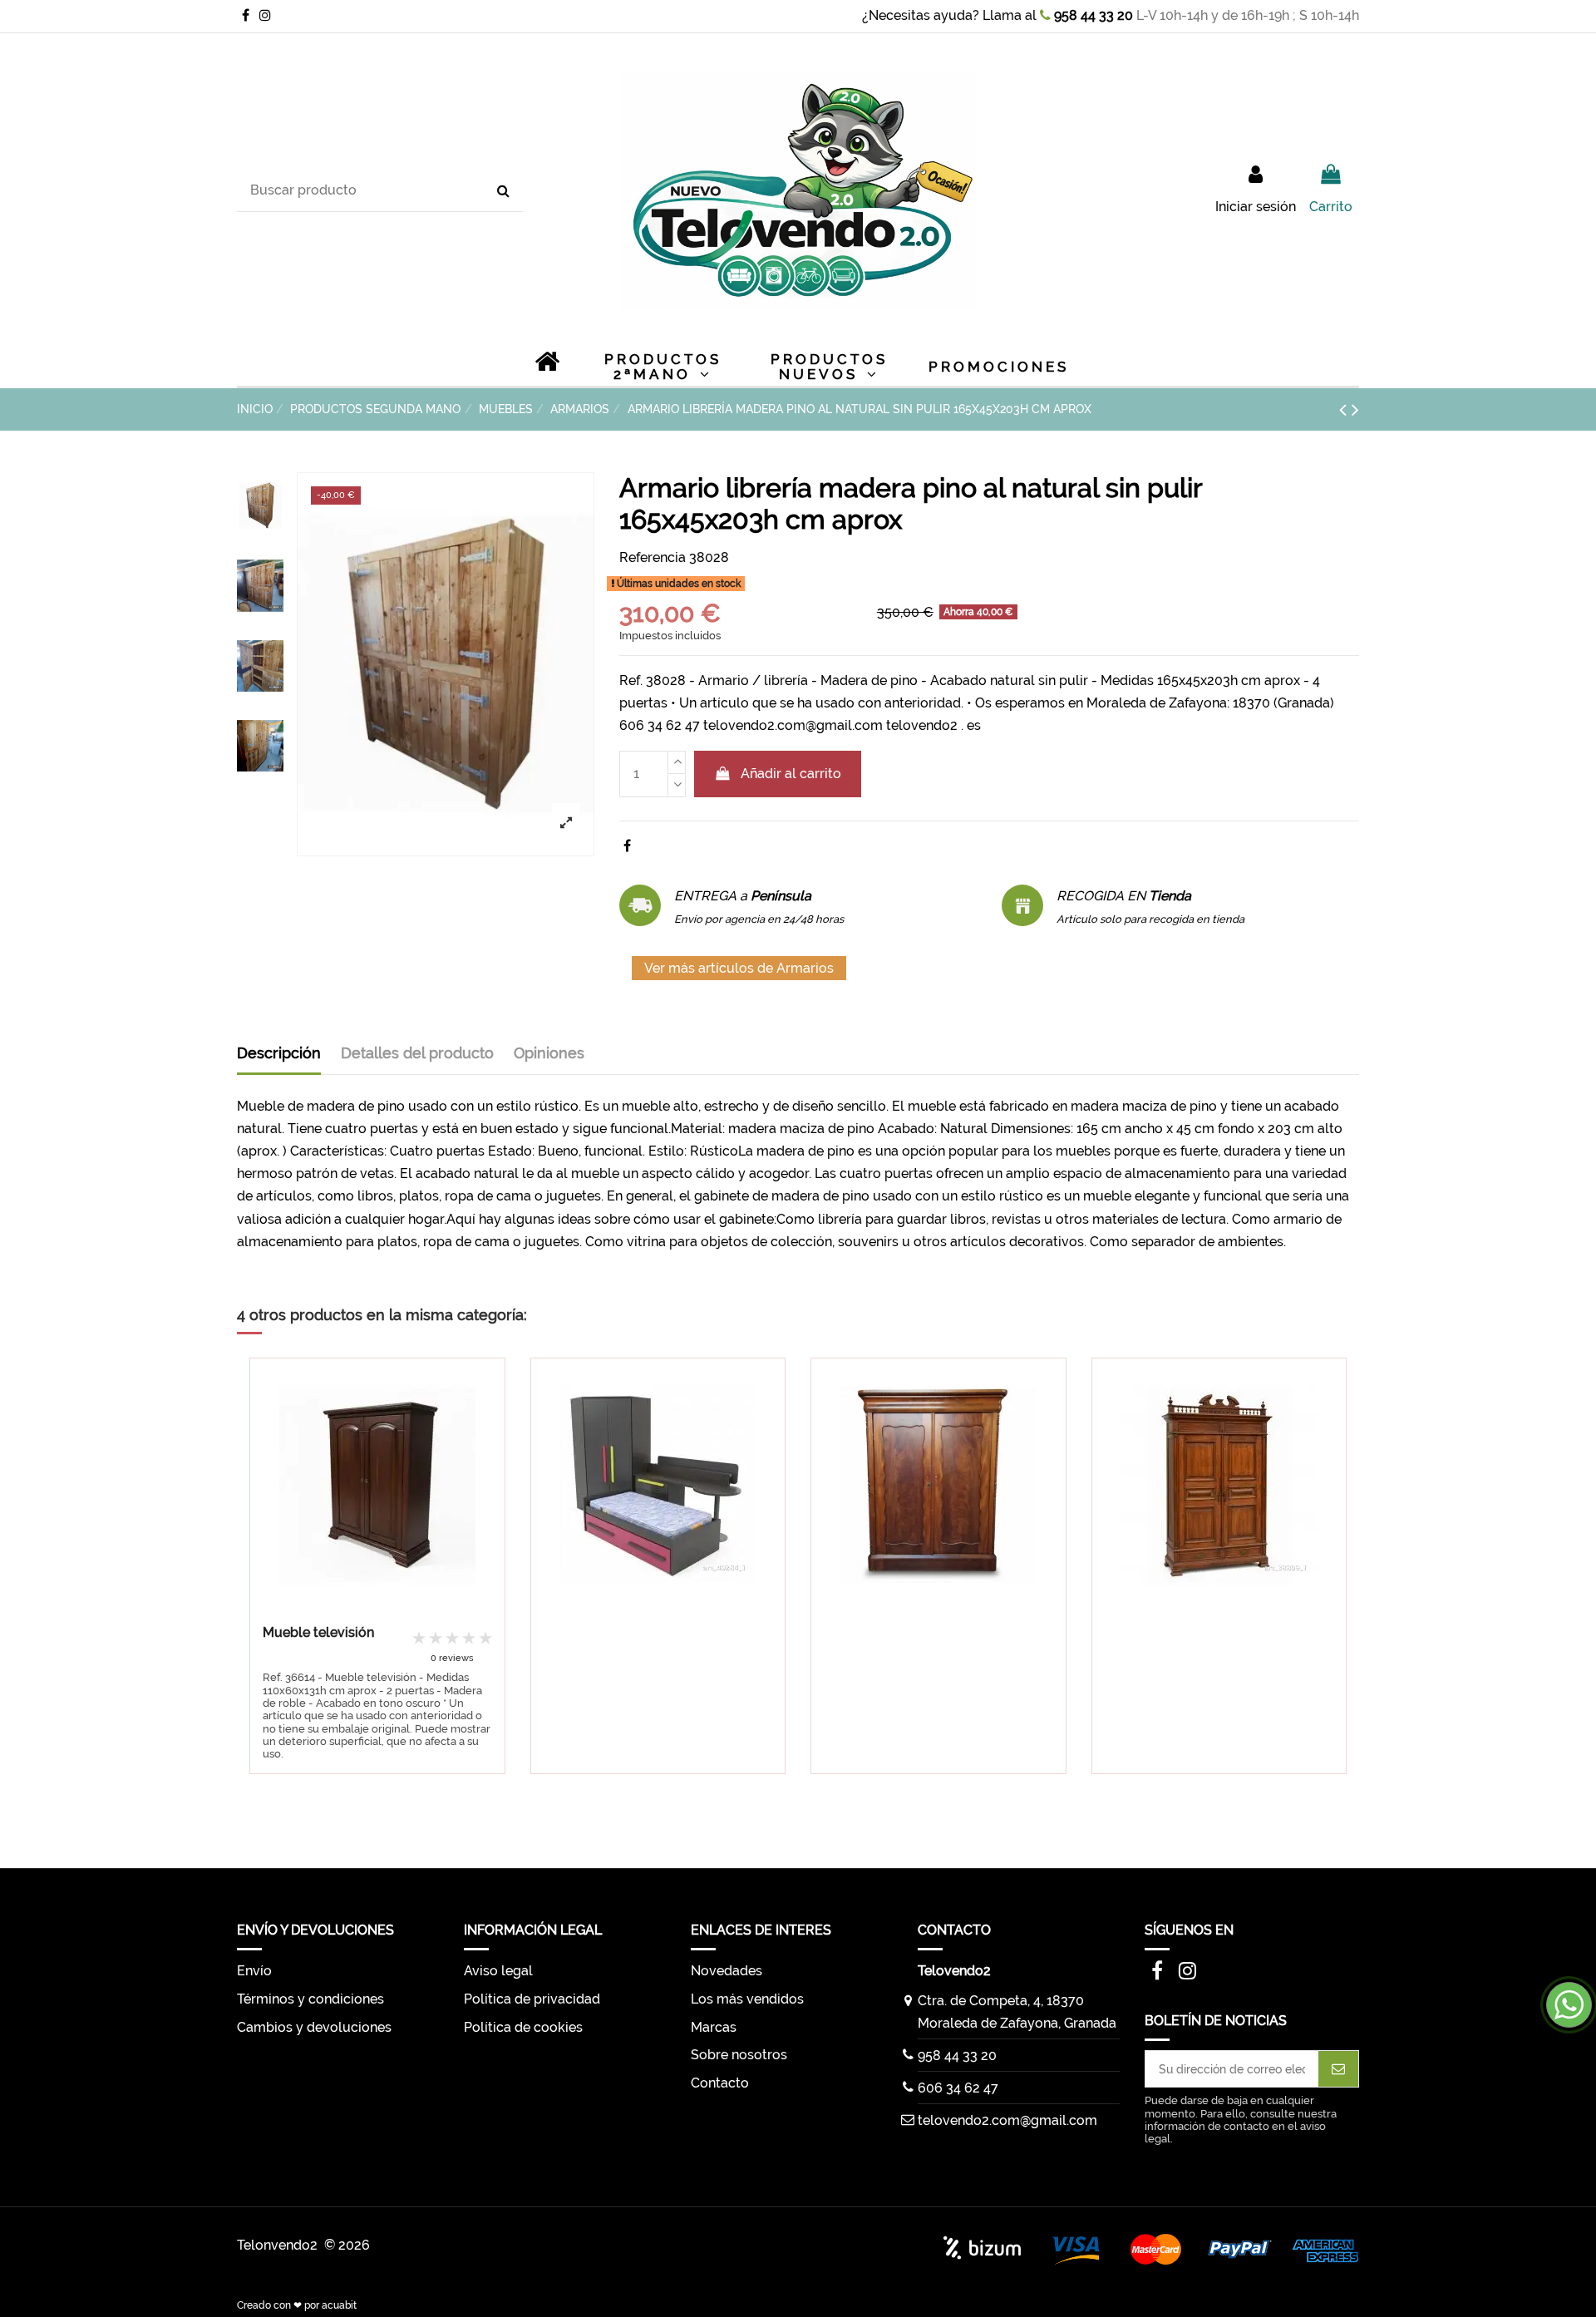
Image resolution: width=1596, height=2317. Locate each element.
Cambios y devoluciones (314, 2027)
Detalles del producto (417, 1053)
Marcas (714, 2027)
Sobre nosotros (739, 2055)
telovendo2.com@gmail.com (1007, 2120)
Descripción (279, 1053)
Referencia (653, 557)
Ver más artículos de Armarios (739, 968)
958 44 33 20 (1092, 15)
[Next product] (1355, 409)
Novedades (727, 1971)
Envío (254, 1971)
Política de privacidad (532, 1999)
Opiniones (549, 1053)
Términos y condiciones (310, 1999)
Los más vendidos (747, 1999)
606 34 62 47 (958, 2088)
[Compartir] (627, 846)
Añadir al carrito (791, 774)
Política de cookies (523, 2027)
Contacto (720, 2083)
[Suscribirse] (1338, 2069)
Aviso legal (498, 1971)
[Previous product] (1345, 409)
